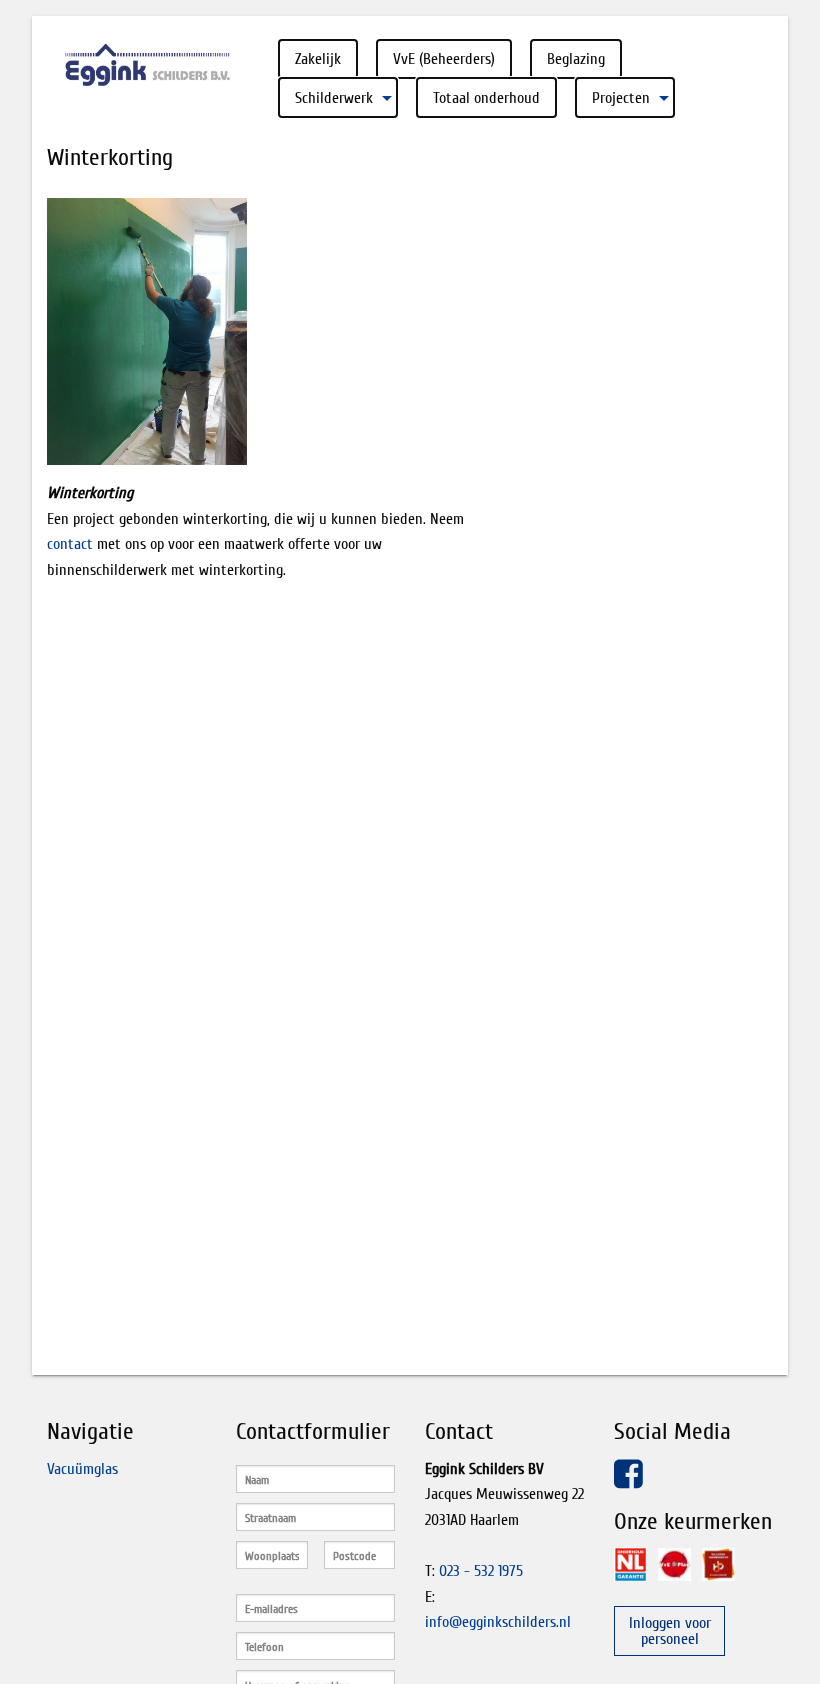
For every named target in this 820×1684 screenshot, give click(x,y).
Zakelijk (318, 59)
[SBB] (718, 1564)
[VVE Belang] (674, 1564)
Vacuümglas (82, 1469)
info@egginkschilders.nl (498, 1622)
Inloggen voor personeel (670, 1631)
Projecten (621, 98)
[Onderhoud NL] (630, 1565)
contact (70, 544)
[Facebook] (628, 1485)
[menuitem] (318, 59)
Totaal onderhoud (486, 98)
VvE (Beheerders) (444, 59)
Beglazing (576, 59)
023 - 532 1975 (481, 1571)
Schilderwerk (334, 98)
